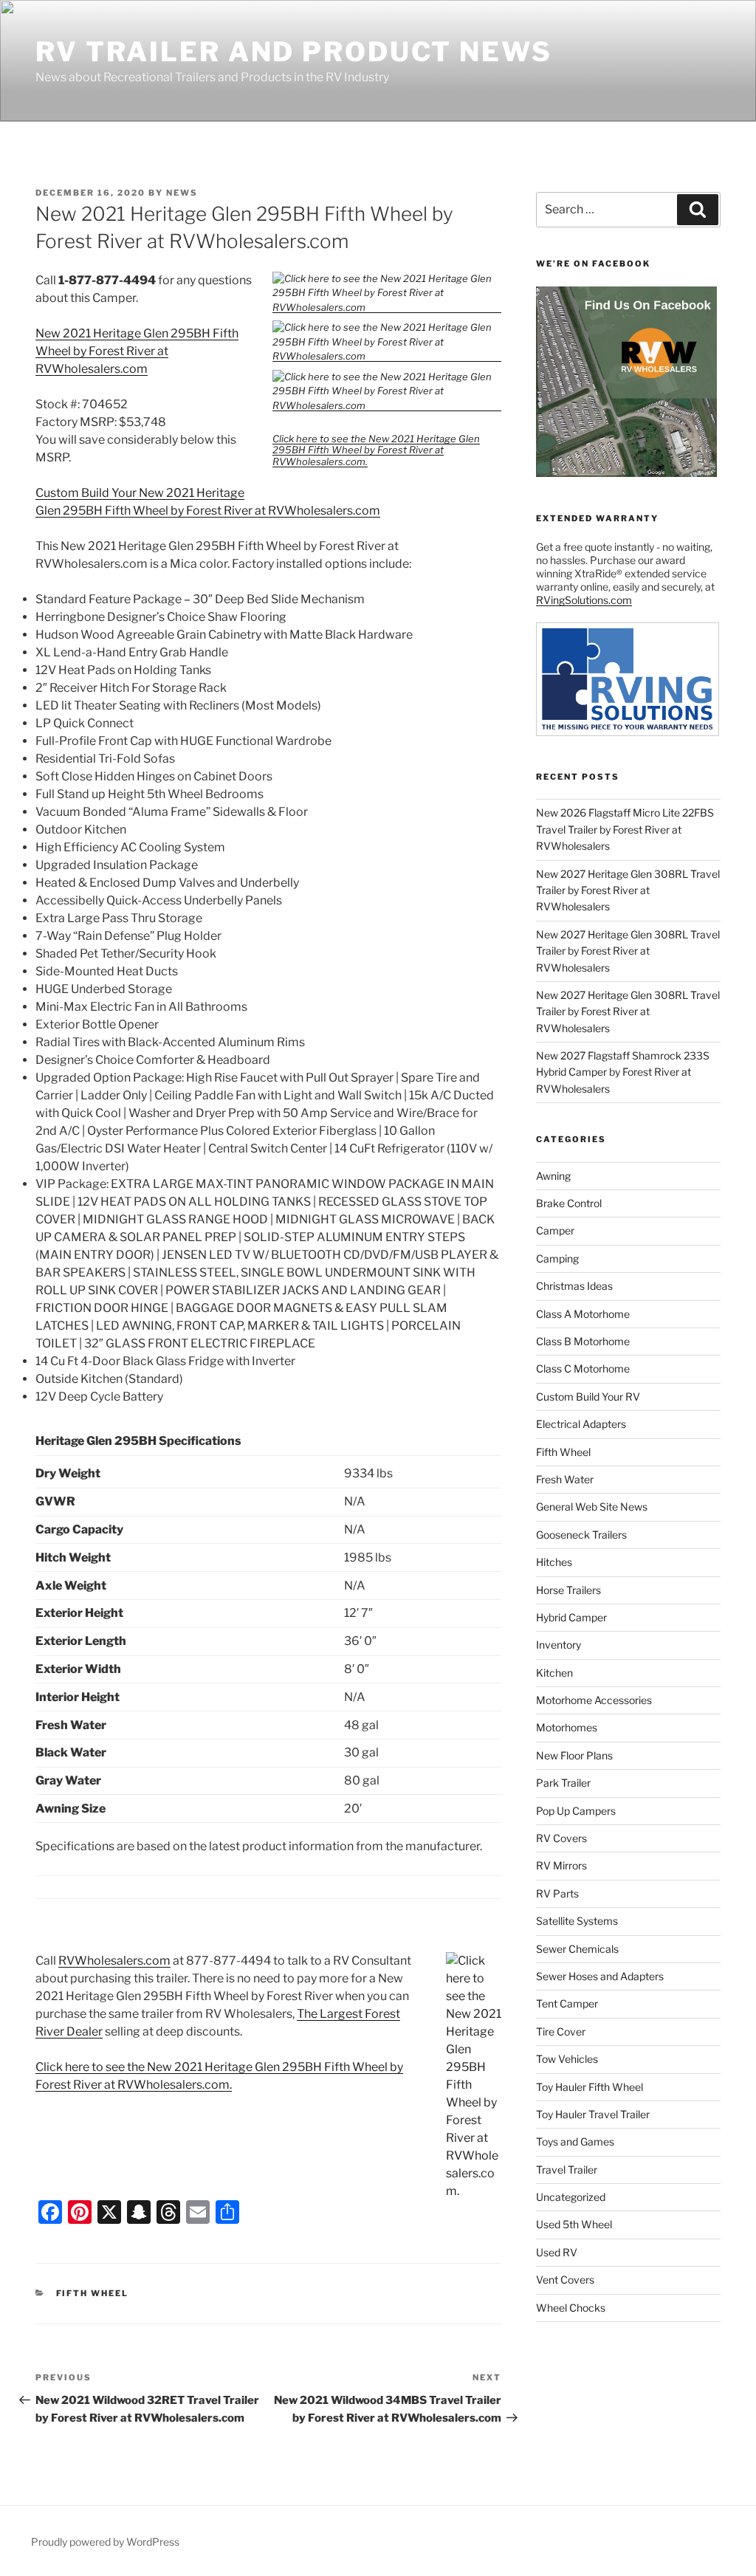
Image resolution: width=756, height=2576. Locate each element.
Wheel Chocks (571, 2308)
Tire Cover (561, 2031)
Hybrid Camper (571, 1617)
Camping (557, 1258)
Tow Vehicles (567, 2059)
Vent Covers (565, 2280)
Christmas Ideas (574, 1286)
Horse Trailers (568, 1590)
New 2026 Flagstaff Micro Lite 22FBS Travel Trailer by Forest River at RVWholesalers (625, 829)
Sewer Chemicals (577, 1949)
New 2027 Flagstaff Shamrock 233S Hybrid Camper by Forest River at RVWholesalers (623, 1072)
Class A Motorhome (583, 1314)
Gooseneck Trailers (581, 1535)
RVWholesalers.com (114, 1961)
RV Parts (557, 1893)
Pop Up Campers (576, 1811)
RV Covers (561, 1838)
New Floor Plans (574, 1755)
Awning (553, 1176)
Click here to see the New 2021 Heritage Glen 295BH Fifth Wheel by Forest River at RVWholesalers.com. (376, 450)
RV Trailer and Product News (294, 52)
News (182, 193)
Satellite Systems (577, 1921)
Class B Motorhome (583, 1341)
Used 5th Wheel (574, 2224)
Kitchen (554, 1673)
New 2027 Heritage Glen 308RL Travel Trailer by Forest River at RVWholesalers (628, 890)
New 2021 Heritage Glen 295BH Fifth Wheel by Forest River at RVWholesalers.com (137, 351)
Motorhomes (567, 1727)
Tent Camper (567, 2003)
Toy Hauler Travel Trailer (593, 2114)
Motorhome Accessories (594, 1700)
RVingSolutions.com (584, 600)
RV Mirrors (561, 1865)
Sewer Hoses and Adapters (600, 1976)
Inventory (559, 1645)
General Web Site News (592, 1507)
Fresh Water (565, 1479)
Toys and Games (575, 2141)
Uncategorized (571, 2197)
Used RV (557, 2252)
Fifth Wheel (93, 2293)
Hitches (554, 1562)
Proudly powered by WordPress (105, 2542)
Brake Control (569, 1203)
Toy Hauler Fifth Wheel (590, 2087)
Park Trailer (563, 1783)
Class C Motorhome (583, 1368)
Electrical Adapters (581, 1424)
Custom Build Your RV (588, 1397)
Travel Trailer (567, 2170)
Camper (555, 1230)
